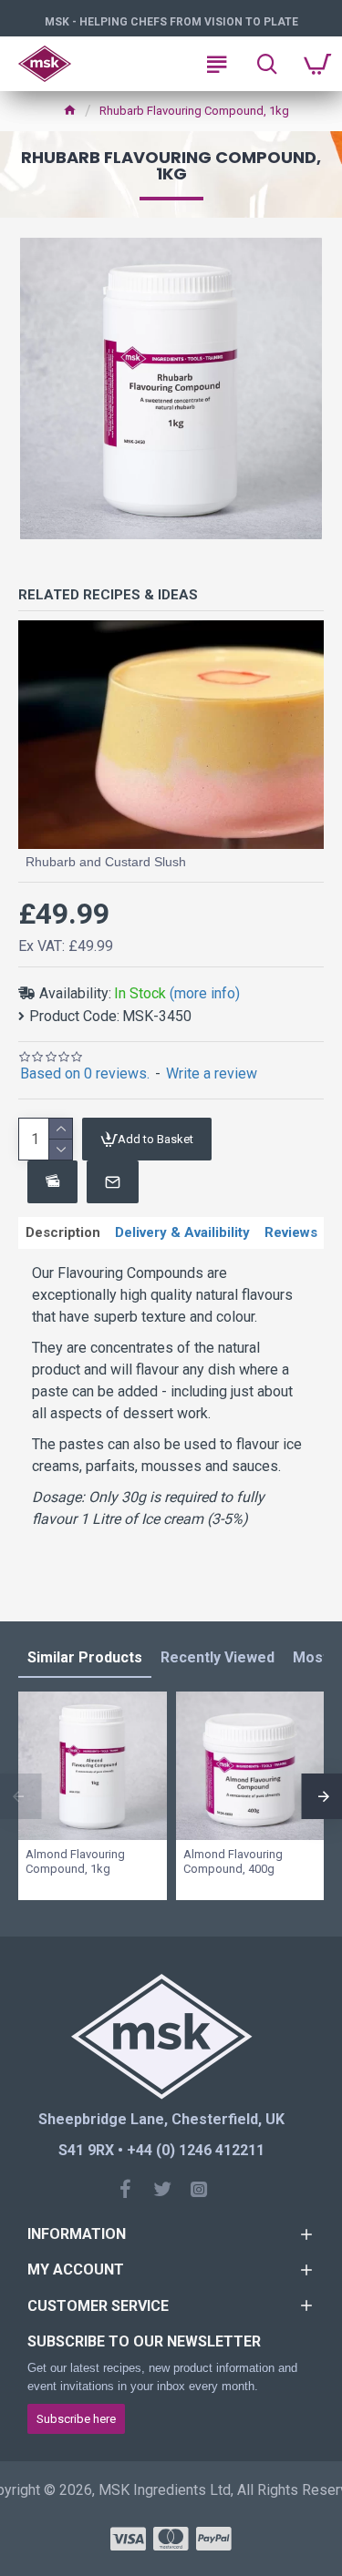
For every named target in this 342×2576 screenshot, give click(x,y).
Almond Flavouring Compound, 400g (233, 1862)
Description (63, 1232)
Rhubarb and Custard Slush (106, 862)
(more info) (205, 993)
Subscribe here (76, 2419)
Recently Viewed (218, 1657)
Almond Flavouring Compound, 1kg (75, 1862)
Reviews (291, 1232)
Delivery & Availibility (182, 1232)
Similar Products (85, 1657)
